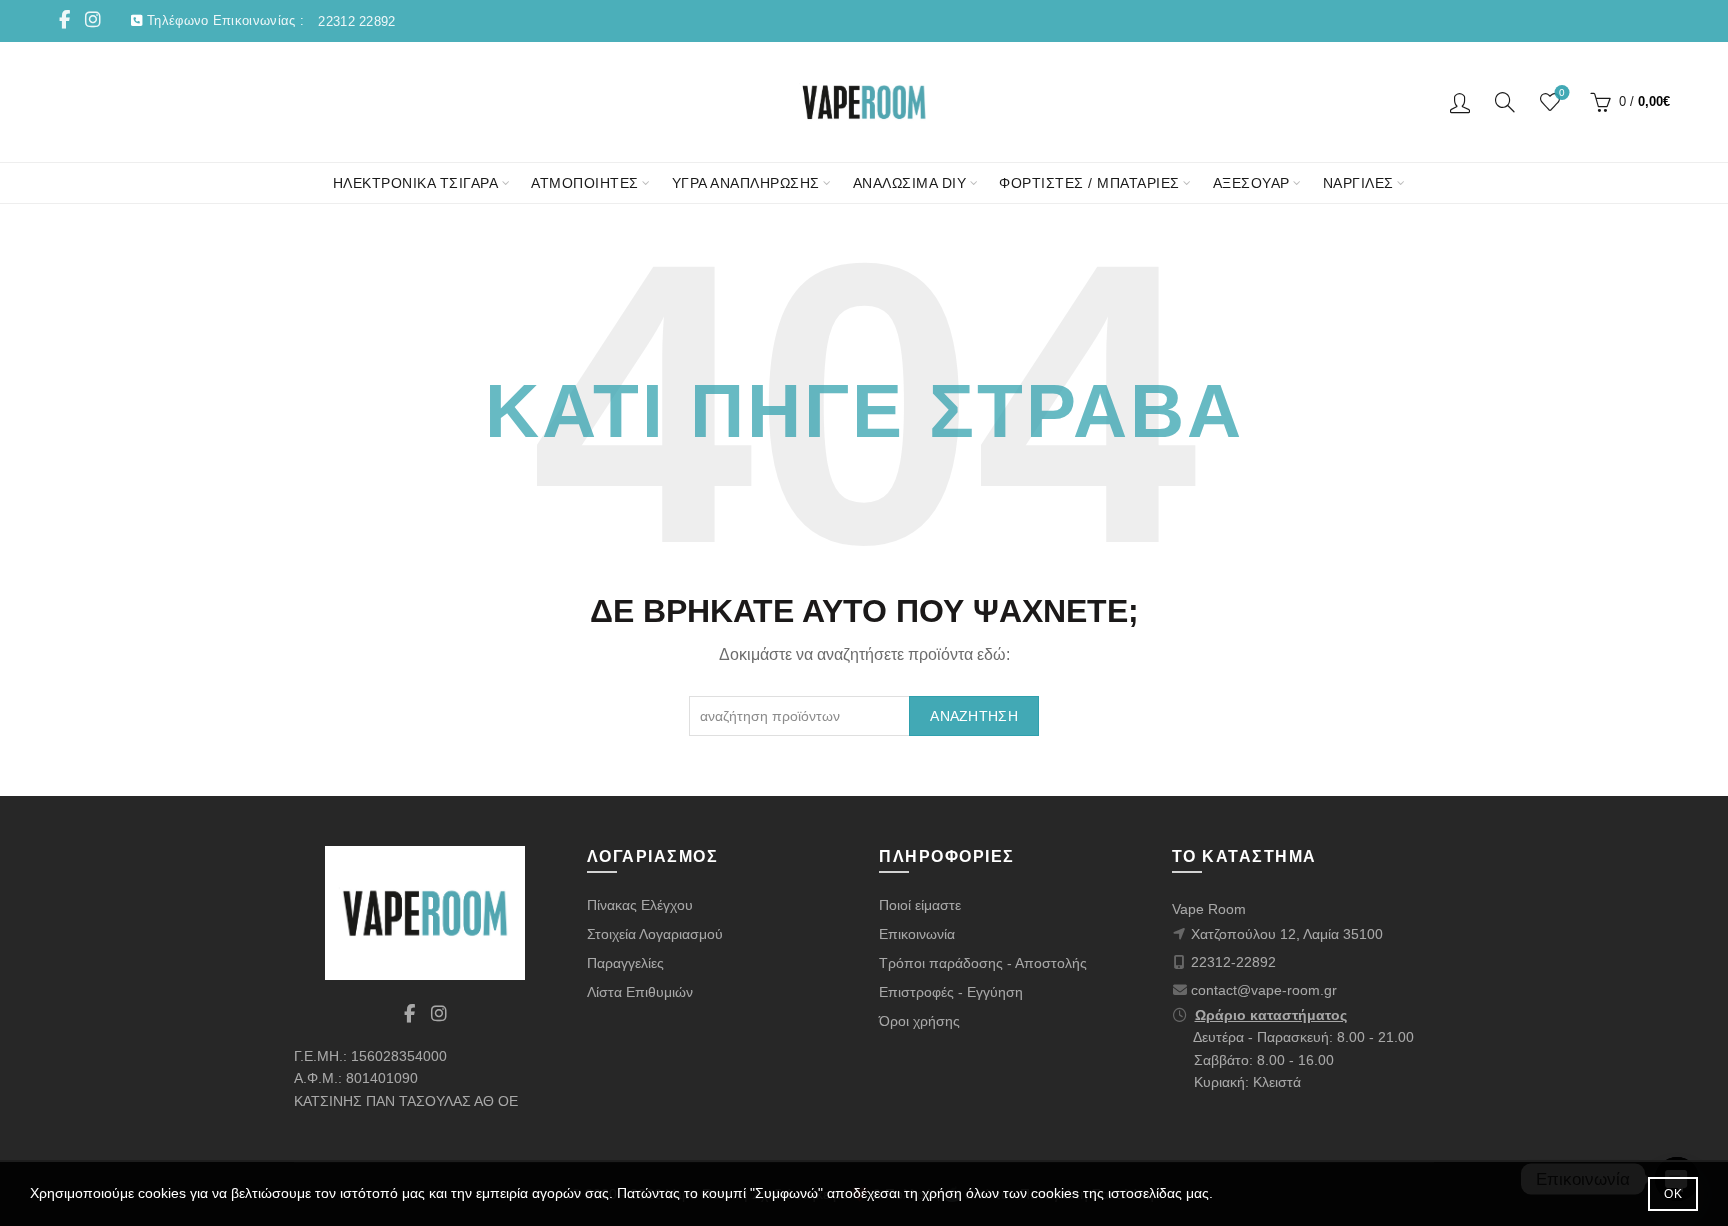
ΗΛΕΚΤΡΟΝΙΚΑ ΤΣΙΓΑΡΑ (416, 183)
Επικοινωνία (917, 934)
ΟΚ (1673, 1194)
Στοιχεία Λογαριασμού (655, 934)
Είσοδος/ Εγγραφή (1460, 102)
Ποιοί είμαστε (920, 905)
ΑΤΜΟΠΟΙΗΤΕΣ (585, 183)
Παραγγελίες (625, 963)
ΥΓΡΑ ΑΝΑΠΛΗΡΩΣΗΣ (746, 183)
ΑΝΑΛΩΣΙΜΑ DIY (910, 183)
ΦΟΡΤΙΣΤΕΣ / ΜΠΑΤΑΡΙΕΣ (1089, 183)
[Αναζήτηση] (1505, 102)
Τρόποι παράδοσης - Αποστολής (983, 963)
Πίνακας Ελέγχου (640, 905)
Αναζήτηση (974, 716)
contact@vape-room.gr (1264, 990)
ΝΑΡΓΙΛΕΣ (1358, 183)
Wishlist (1562, 92)
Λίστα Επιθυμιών (640, 992)
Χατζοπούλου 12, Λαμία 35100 (1287, 934)
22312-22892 (1233, 962)
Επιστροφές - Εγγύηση (951, 992)
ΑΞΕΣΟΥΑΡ (1251, 183)
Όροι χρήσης (919, 1021)
